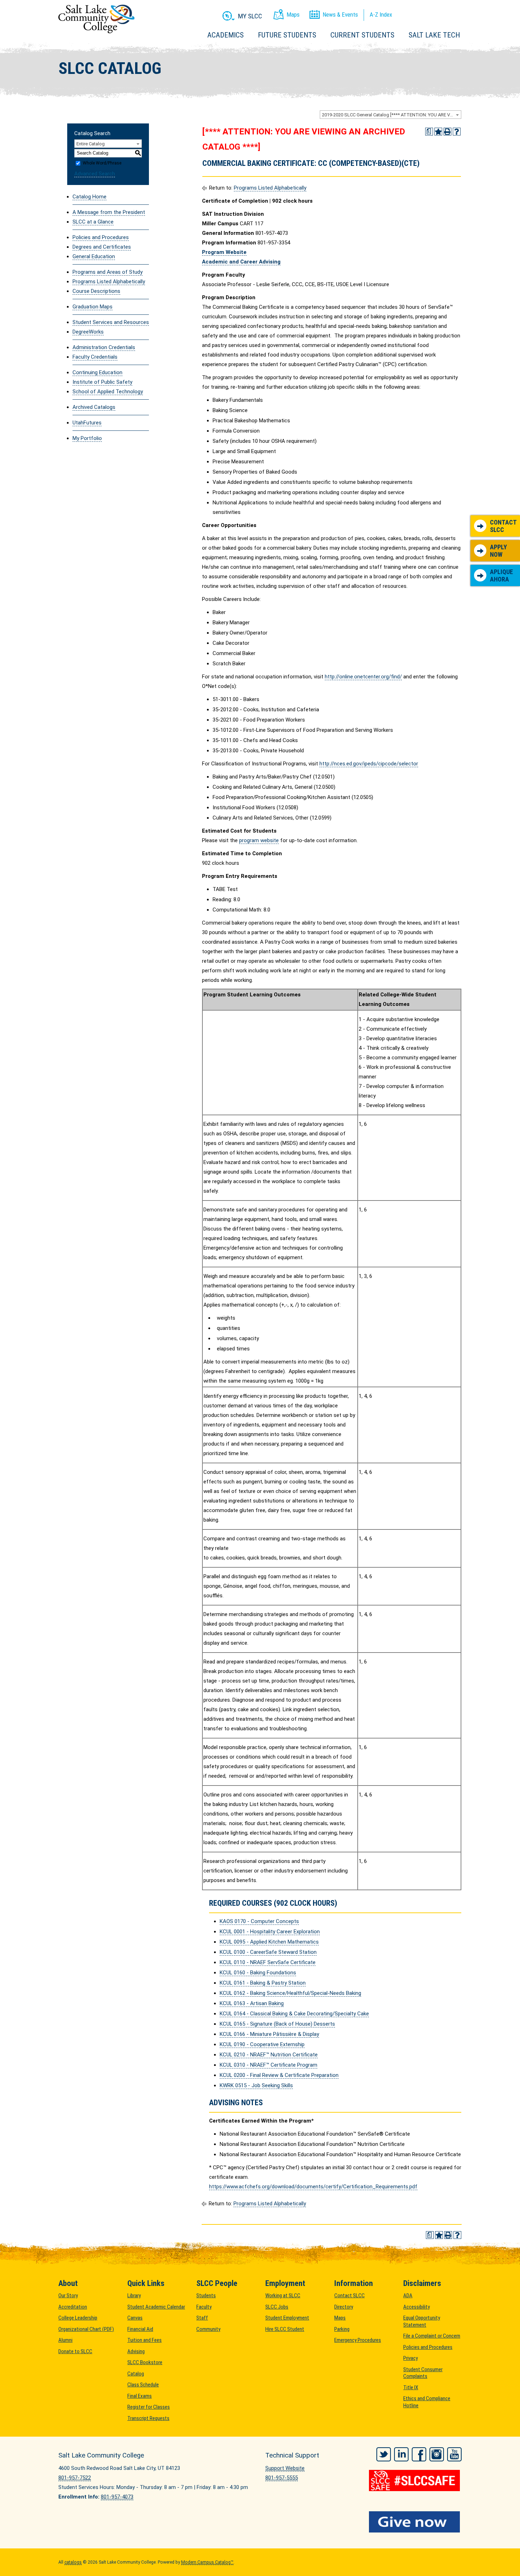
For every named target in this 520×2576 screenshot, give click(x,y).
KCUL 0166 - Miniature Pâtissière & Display (269, 2034)
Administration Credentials (104, 347)
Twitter (384, 2454)
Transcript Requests (148, 2418)
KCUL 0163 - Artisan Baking (252, 2003)
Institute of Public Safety (102, 382)
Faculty (204, 2307)
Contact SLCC (503, 526)
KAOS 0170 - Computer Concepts (259, 1921)
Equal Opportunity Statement (422, 2321)
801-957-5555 (282, 2478)
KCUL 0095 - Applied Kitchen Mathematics (269, 1942)
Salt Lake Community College (96, 19)
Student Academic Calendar (156, 2307)
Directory (344, 2307)
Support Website (285, 2468)
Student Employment (287, 2318)
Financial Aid (140, 2329)
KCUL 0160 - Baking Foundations (258, 1973)
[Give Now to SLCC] (415, 2522)
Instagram (437, 2454)
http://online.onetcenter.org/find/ (363, 677)
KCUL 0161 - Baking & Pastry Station (263, 1983)
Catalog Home (89, 197)
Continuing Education (97, 372)
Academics (226, 35)
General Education (94, 256)
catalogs (73, 2562)
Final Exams (140, 2396)
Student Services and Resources (111, 322)
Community (208, 2329)
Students (206, 2296)
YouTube (454, 2454)
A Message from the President (109, 212)
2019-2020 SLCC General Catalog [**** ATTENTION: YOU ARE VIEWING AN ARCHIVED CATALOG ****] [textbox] (391, 115)
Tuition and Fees (145, 2340)
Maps (340, 2318)
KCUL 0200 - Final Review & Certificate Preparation (279, 2075)
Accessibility (417, 2307)
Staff (202, 2318)
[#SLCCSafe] (415, 2481)
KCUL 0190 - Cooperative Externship (262, 2044)
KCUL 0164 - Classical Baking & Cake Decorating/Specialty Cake (294, 2014)
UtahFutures (87, 423)
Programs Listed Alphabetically (109, 282)
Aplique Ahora (501, 576)
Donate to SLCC (75, 2351)
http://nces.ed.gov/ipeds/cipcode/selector (369, 764)
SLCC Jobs (277, 2307)
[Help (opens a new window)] (457, 132)
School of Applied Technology (108, 392)
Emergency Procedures (358, 2340)
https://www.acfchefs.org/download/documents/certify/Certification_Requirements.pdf (313, 2187)
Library (134, 2296)
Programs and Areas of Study (108, 272)
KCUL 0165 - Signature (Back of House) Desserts (277, 2024)
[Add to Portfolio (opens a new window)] (438, 132)
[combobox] (391, 115)
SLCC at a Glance (93, 222)
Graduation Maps (93, 307)
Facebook (419, 2454)
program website (259, 840)
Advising (136, 2351)
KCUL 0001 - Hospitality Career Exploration (270, 1932)
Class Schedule (143, 2385)
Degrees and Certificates (102, 247)
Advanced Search (95, 174)
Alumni (65, 2340)
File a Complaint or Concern (432, 2336)
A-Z (381, 15)
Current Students (362, 35)
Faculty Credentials (95, 357)
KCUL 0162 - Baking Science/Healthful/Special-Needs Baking (290, 1993)
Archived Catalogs (94, 407)
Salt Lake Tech (434, 35)
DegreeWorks (88, 332)
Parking (342, 2329)
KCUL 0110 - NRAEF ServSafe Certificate (268, 1962)
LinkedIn (401, 2454)
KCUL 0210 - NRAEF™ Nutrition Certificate (269, 2055)
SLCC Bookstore (145, 2362)
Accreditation (73, 2307)
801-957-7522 (75, 2478)
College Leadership (78, 2318)
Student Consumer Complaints (423, 2373)
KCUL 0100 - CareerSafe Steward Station (268, 1952)
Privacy (411, 2358)
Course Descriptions (96, 291)
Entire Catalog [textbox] (91, 144)
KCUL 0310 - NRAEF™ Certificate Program (268, 2065)
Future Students (287, 35)
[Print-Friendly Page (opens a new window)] (447, 132)
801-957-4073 (117, 2497)
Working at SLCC (283, 2296)
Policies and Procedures (101, 237)
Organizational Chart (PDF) (86, 2329)
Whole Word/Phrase (102, 163)
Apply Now (498, 551)
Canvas (135, 2318)
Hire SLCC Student (285, 2329)
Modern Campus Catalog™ (207, 2562)
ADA (408, 2296)
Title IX (411, 2387)
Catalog (136, 2374)
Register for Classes (149, 2407)
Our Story (68, 2296)
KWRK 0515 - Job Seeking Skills (256, 2085)
